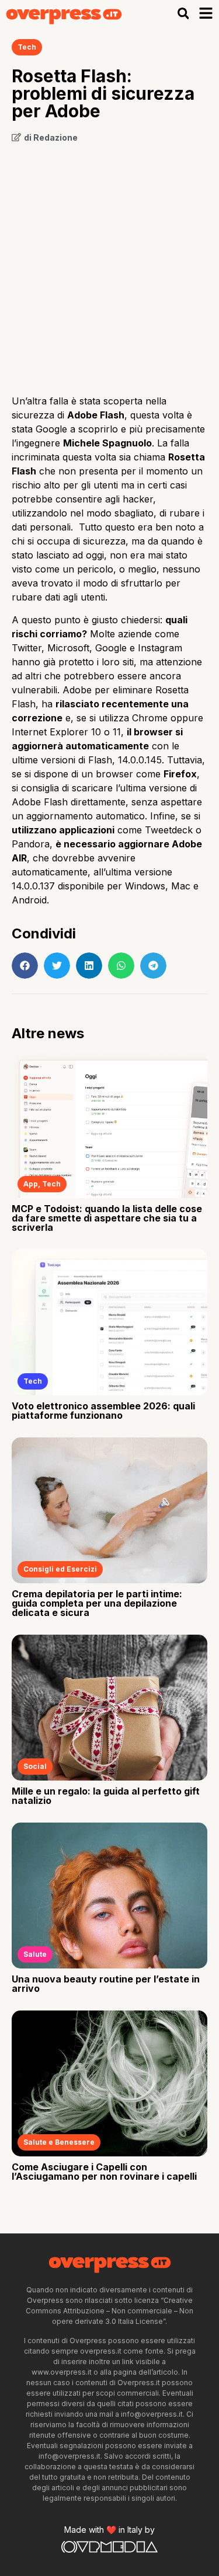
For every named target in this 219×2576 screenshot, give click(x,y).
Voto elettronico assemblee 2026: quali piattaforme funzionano (103, 1411)
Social (35, 1766)
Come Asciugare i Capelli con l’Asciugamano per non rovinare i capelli (104, 2172)
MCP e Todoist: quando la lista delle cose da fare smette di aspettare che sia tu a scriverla (107, 1218)
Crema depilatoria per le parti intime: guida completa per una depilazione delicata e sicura (97, 1603)
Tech (27, 47)
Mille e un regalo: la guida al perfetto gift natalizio (106, 1796)
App (31, 1184)
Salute (35, 1954)
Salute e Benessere (59, 2142)
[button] (183, 14)
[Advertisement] (109, 265)
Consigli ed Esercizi (60, 1569)
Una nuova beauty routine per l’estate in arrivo (106, 1984)
